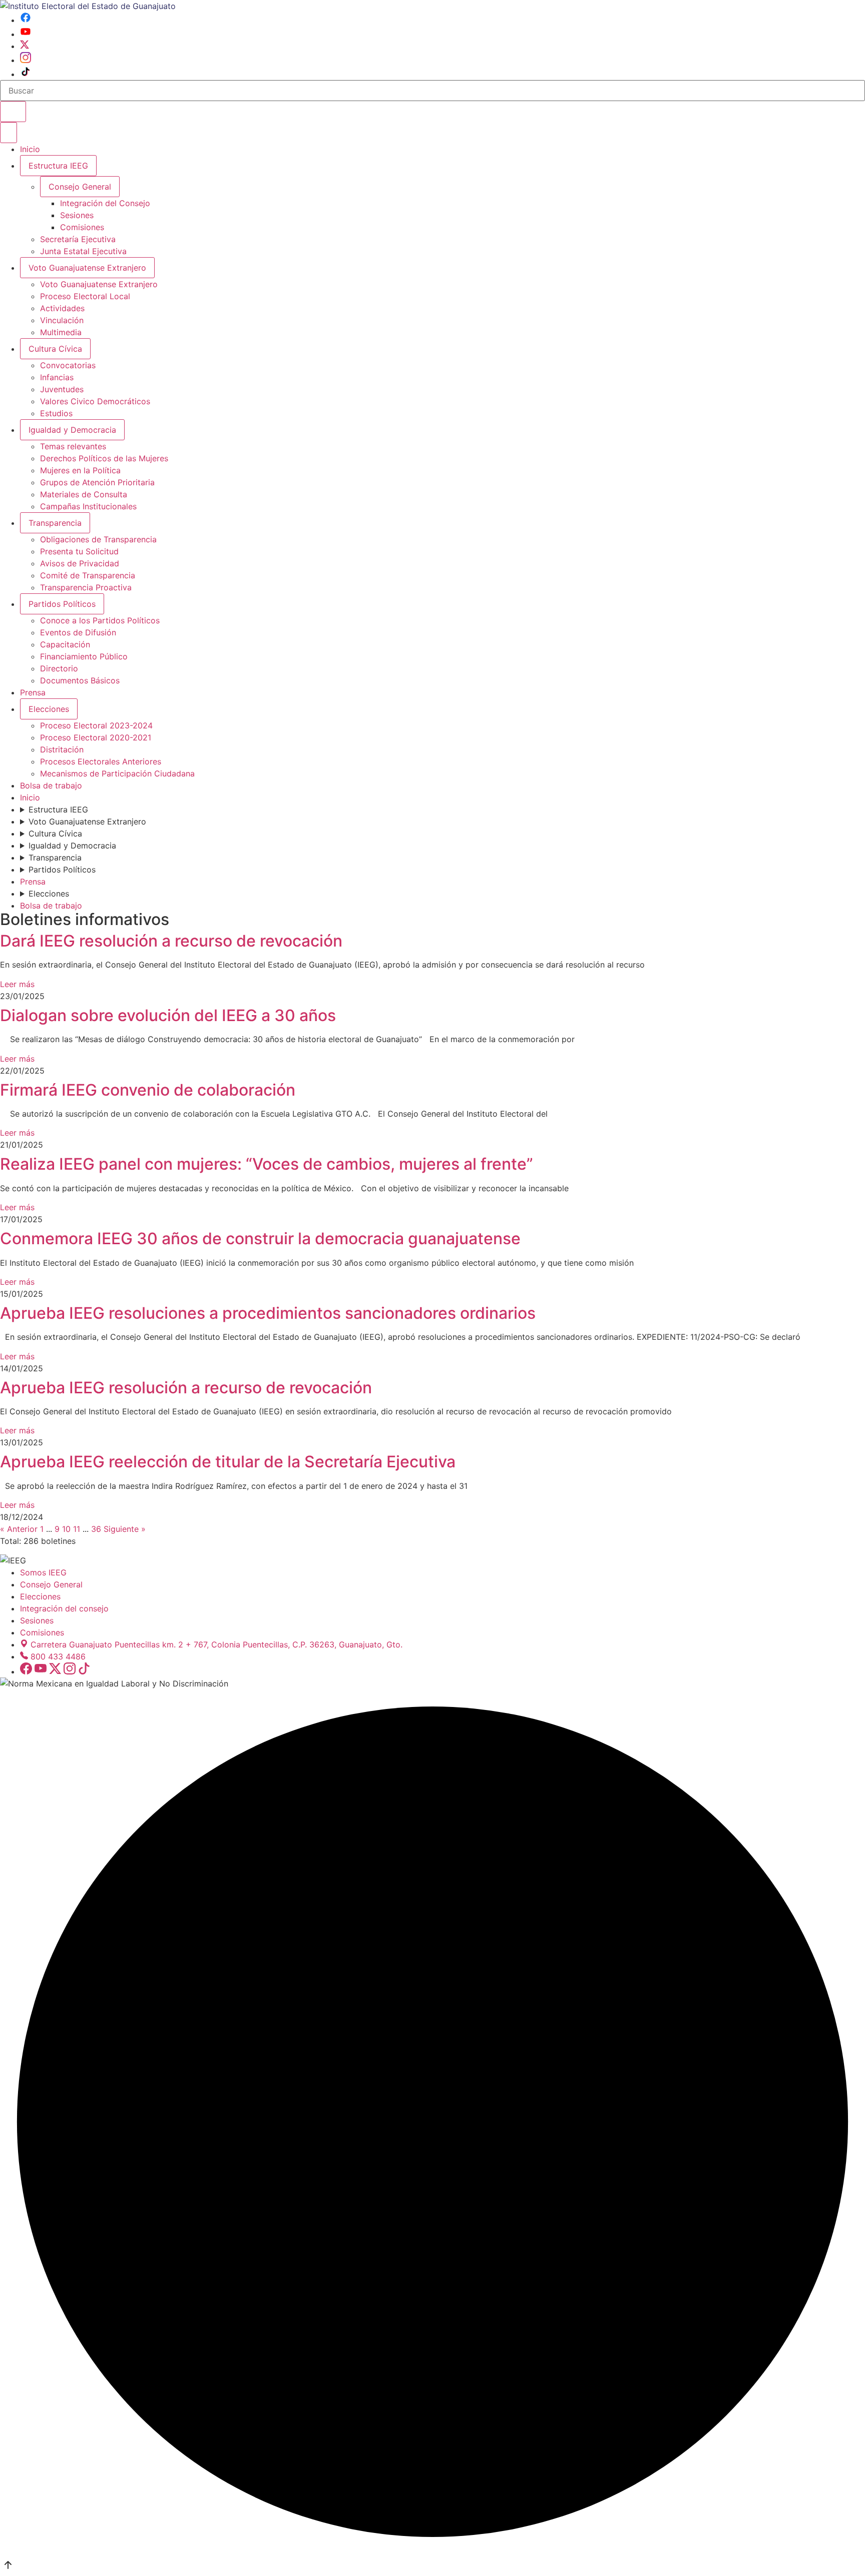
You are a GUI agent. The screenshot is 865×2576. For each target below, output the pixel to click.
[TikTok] (26, 74)
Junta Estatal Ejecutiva (83, 251)
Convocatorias (68, 365)
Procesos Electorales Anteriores (101, 761)
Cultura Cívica (55, 349)
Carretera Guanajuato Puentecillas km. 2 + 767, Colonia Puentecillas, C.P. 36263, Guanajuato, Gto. (217, 1644)
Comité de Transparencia (88, 575)
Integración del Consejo (105, 203)
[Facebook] (26, 20)
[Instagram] (26, 60)
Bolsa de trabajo (51, 785)
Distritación (62, 749)
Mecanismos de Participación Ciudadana (117, 773)
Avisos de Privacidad (80, 563)
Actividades (62, 308)
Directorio (59, 668)
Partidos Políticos (62, 604)
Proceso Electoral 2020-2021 (96, 737)
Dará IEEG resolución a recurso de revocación (171, 941)
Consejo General (51, 1584)
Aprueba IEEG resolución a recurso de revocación (186, 1388)
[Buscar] (13, 112)
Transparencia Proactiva (86, 587)
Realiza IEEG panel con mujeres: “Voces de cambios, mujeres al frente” (267, 1164)
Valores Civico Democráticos (95, 401)
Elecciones (49, 709)
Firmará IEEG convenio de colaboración (148, 1090)
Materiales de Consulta (84, 494)
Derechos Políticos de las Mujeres (104, 458)
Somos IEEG (43, 1572)
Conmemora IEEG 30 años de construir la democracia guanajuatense (260, 1238)
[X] (25, 46)
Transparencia (55, 523)
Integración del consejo (64, 1608)
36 (96, 1529)
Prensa (33, 692)
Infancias (57, 377)
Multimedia (61, 332)
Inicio (30, 149)
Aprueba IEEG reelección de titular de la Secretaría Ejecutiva (228, 1462)
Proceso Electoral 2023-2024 (96, 725)
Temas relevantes (73, 446)
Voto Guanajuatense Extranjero (87, 268)
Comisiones (82, 227)
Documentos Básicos (80, 680)
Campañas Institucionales (88, 506)
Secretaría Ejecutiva (78, 239)
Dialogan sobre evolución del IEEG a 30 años (168, 1015)
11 (78, 1529)
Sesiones (77, 215)
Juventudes (62, 389)
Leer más (17, 984)
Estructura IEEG (58, 166)
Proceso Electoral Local (85, 296)
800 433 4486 (58, 1656)
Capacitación (65, 644)
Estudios (56, 413)
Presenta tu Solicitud (79, 551)
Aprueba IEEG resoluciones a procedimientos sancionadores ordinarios (268, 1313)
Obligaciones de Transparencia (98, 539)
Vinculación (62, 320)
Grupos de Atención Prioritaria (97, 482)
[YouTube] (26, 34)
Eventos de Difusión (78, 632)
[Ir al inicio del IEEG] (88, 6)
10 (68, 1529)
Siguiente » (125, 1529)
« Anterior (20, 1529)
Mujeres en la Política (80, 470)
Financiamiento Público (84, 656)
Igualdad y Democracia (72, 430)
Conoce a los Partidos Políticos (100, 620)
